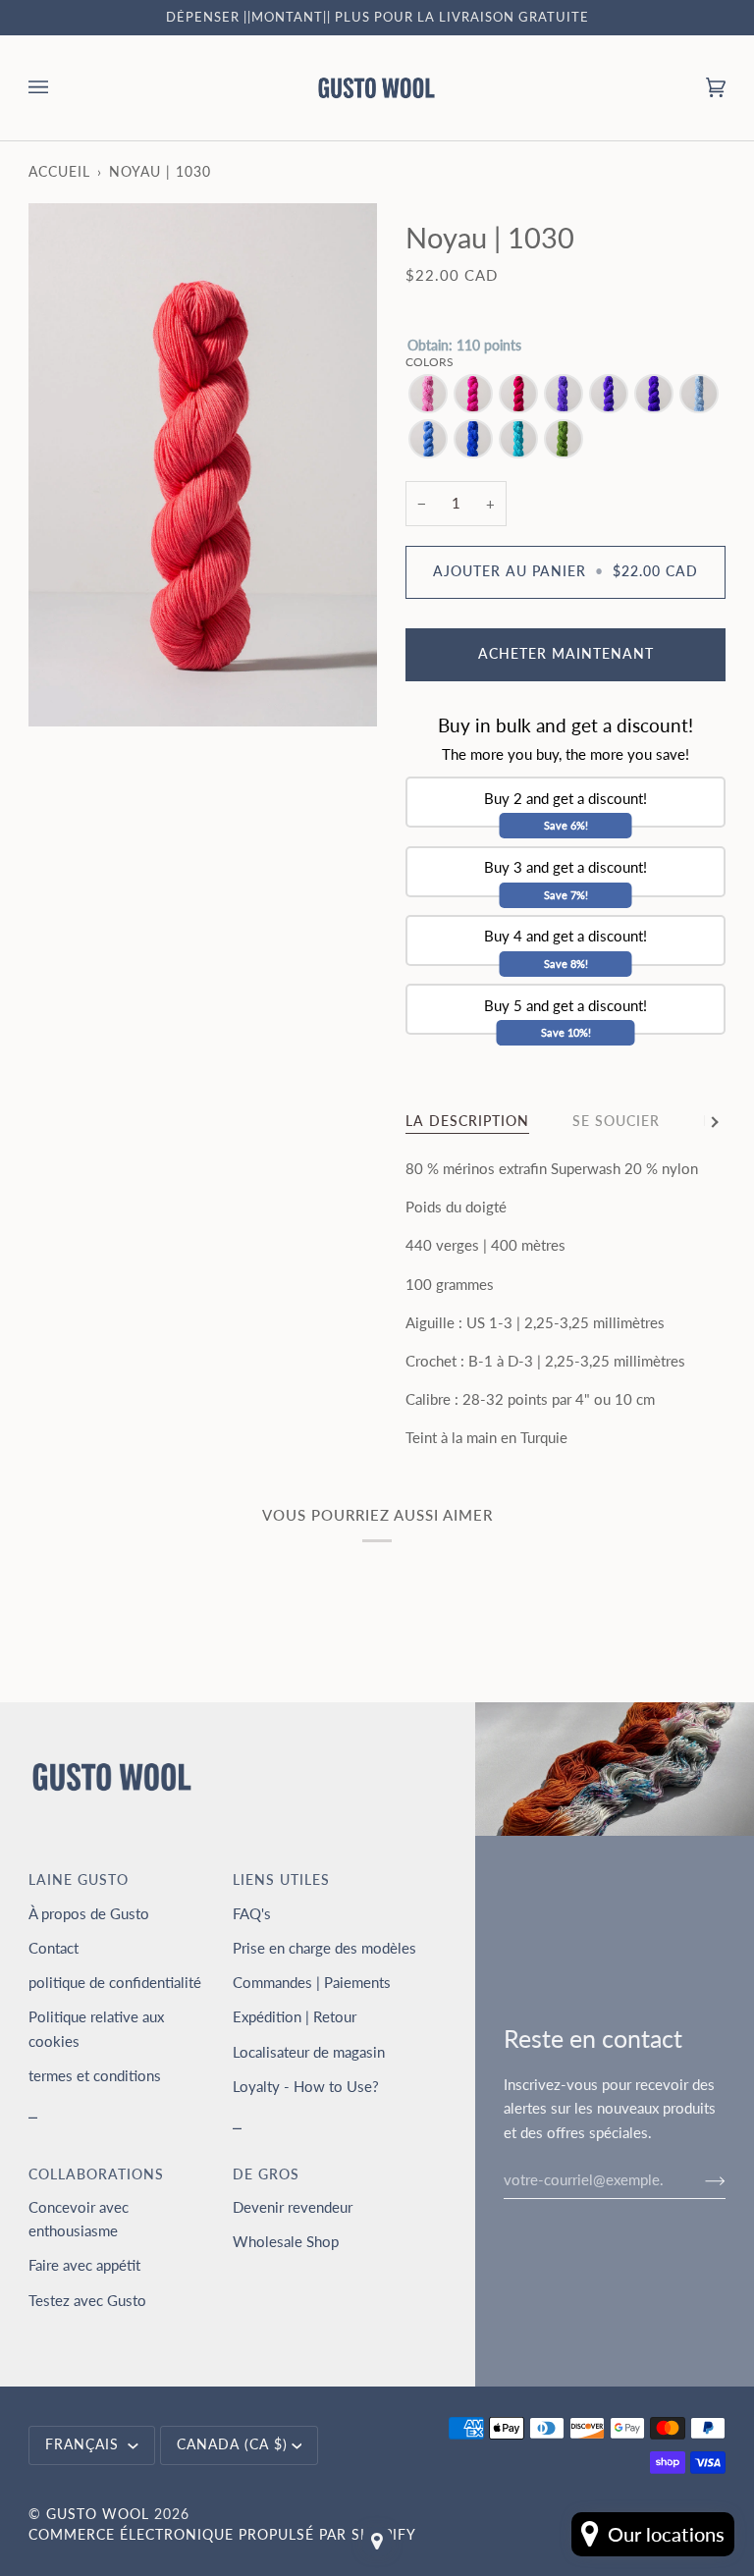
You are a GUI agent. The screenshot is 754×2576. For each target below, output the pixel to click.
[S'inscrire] (700, 2179)
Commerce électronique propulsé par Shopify (222, 2535)
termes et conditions (95, 2075)
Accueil (59, 172)
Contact (54, 1948)
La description (467, 1121)
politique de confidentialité (115, 1982)
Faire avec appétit (84, 2265)
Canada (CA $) (232, 2444)
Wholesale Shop (286, 2241)
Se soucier (616, 1121)
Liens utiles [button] (281, 1880)
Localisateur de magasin (309, 2052)
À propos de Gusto (89, 1913)
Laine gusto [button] (79, 1880)
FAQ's (252, 1913)
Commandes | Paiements (312, 1982)
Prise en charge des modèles (324, 1948)
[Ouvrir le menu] (58, 88)
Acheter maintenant (566, 654)
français (84, 2444)
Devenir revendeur (293, 2207)
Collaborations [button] (96, 2174)
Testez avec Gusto (87, 2300)
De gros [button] (266, 2174)
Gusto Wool (98, 2514)
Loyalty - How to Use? (306, 2086)
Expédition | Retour (295, 2016)
